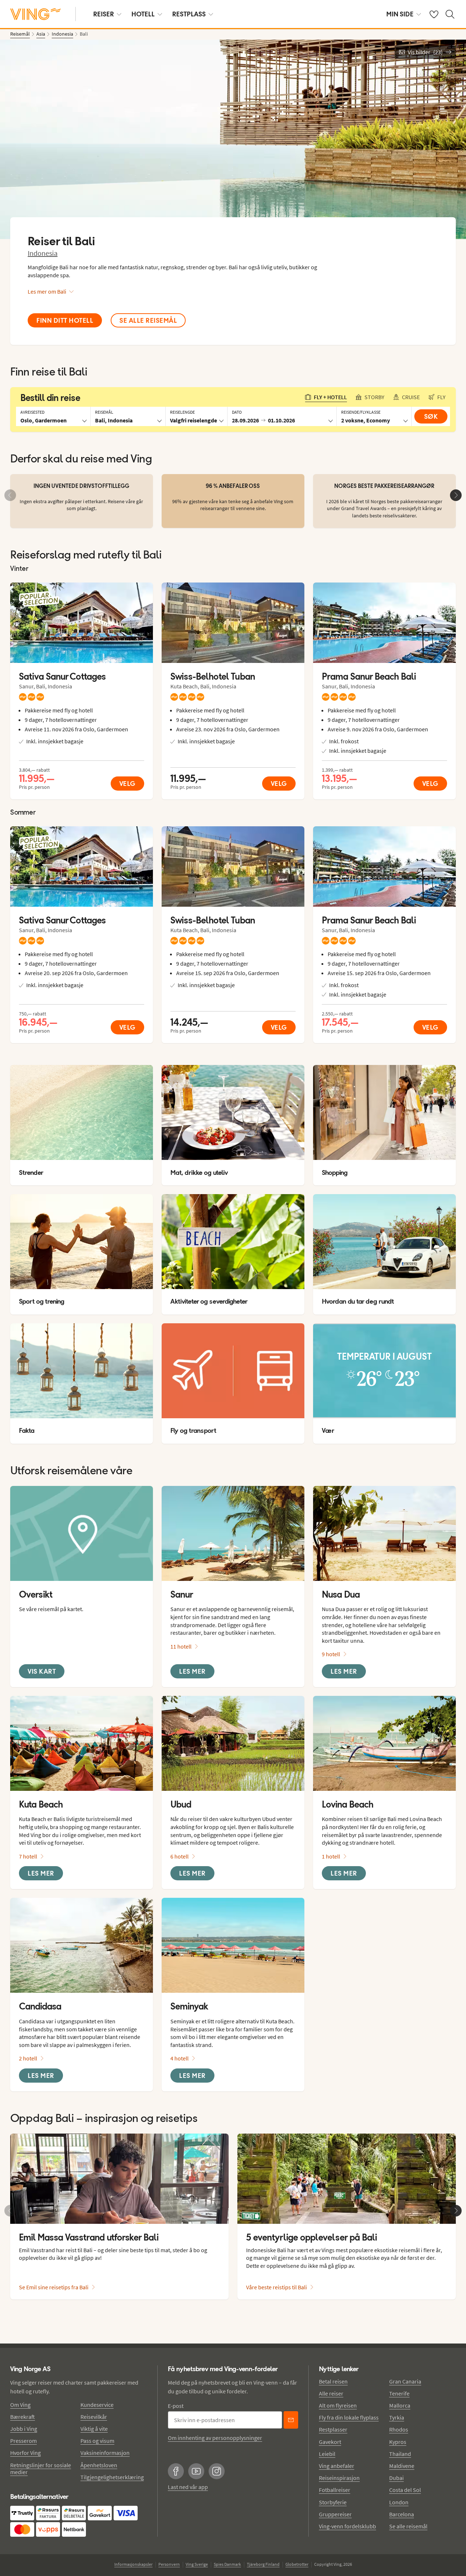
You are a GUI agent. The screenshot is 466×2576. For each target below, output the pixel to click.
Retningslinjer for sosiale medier (41, 2468)
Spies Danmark (227, 2564)
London (399, 2502)
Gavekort (330, 2442)
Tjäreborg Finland (263, 2564)
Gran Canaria (405, 2381)
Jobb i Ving (24, 2429)
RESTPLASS (189, 14)
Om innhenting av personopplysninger (215, 2438)
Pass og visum (97, 2441)
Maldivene (402, 2466)
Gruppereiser (335, 2514)
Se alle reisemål (408, 2526)
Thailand (400, 2454)
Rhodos (399, 2429)
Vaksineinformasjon (105, 2453)
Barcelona (402, 2514)
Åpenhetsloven (99, 2465)
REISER (104, 14)
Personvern (169, 2564)
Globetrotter (297, 2564)
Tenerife (399, 2393)
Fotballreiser (335, 2490)
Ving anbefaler (337, 2466)
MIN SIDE (400, 14)
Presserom (23, 2441)
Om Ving (20, 2405)
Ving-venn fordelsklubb (347, 2526)
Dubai (396, 2478)
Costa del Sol (405, 2490)
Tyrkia (397, 2417)
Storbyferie (333, 2502)
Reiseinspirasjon (339, 2478)
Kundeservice (97, 2405)
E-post (176, 2406)
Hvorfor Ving (25, 2453)
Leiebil (327, 2454)
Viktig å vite (94, 2429)
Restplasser (333, 2429)
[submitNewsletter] (291, 2420)
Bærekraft (23, 2417)
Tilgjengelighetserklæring (112, 2477)
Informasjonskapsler (133, 2564)
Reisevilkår (94, 2417)
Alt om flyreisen (338, 2405)
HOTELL (143, 14)
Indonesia (43, 253)
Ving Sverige (197, 2564)
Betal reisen (333, 2381)
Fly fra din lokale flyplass (349, 2417)
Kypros (398, 2442)
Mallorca (400, 2405)
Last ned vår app (188, 2487)
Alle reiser (331, 2393)
